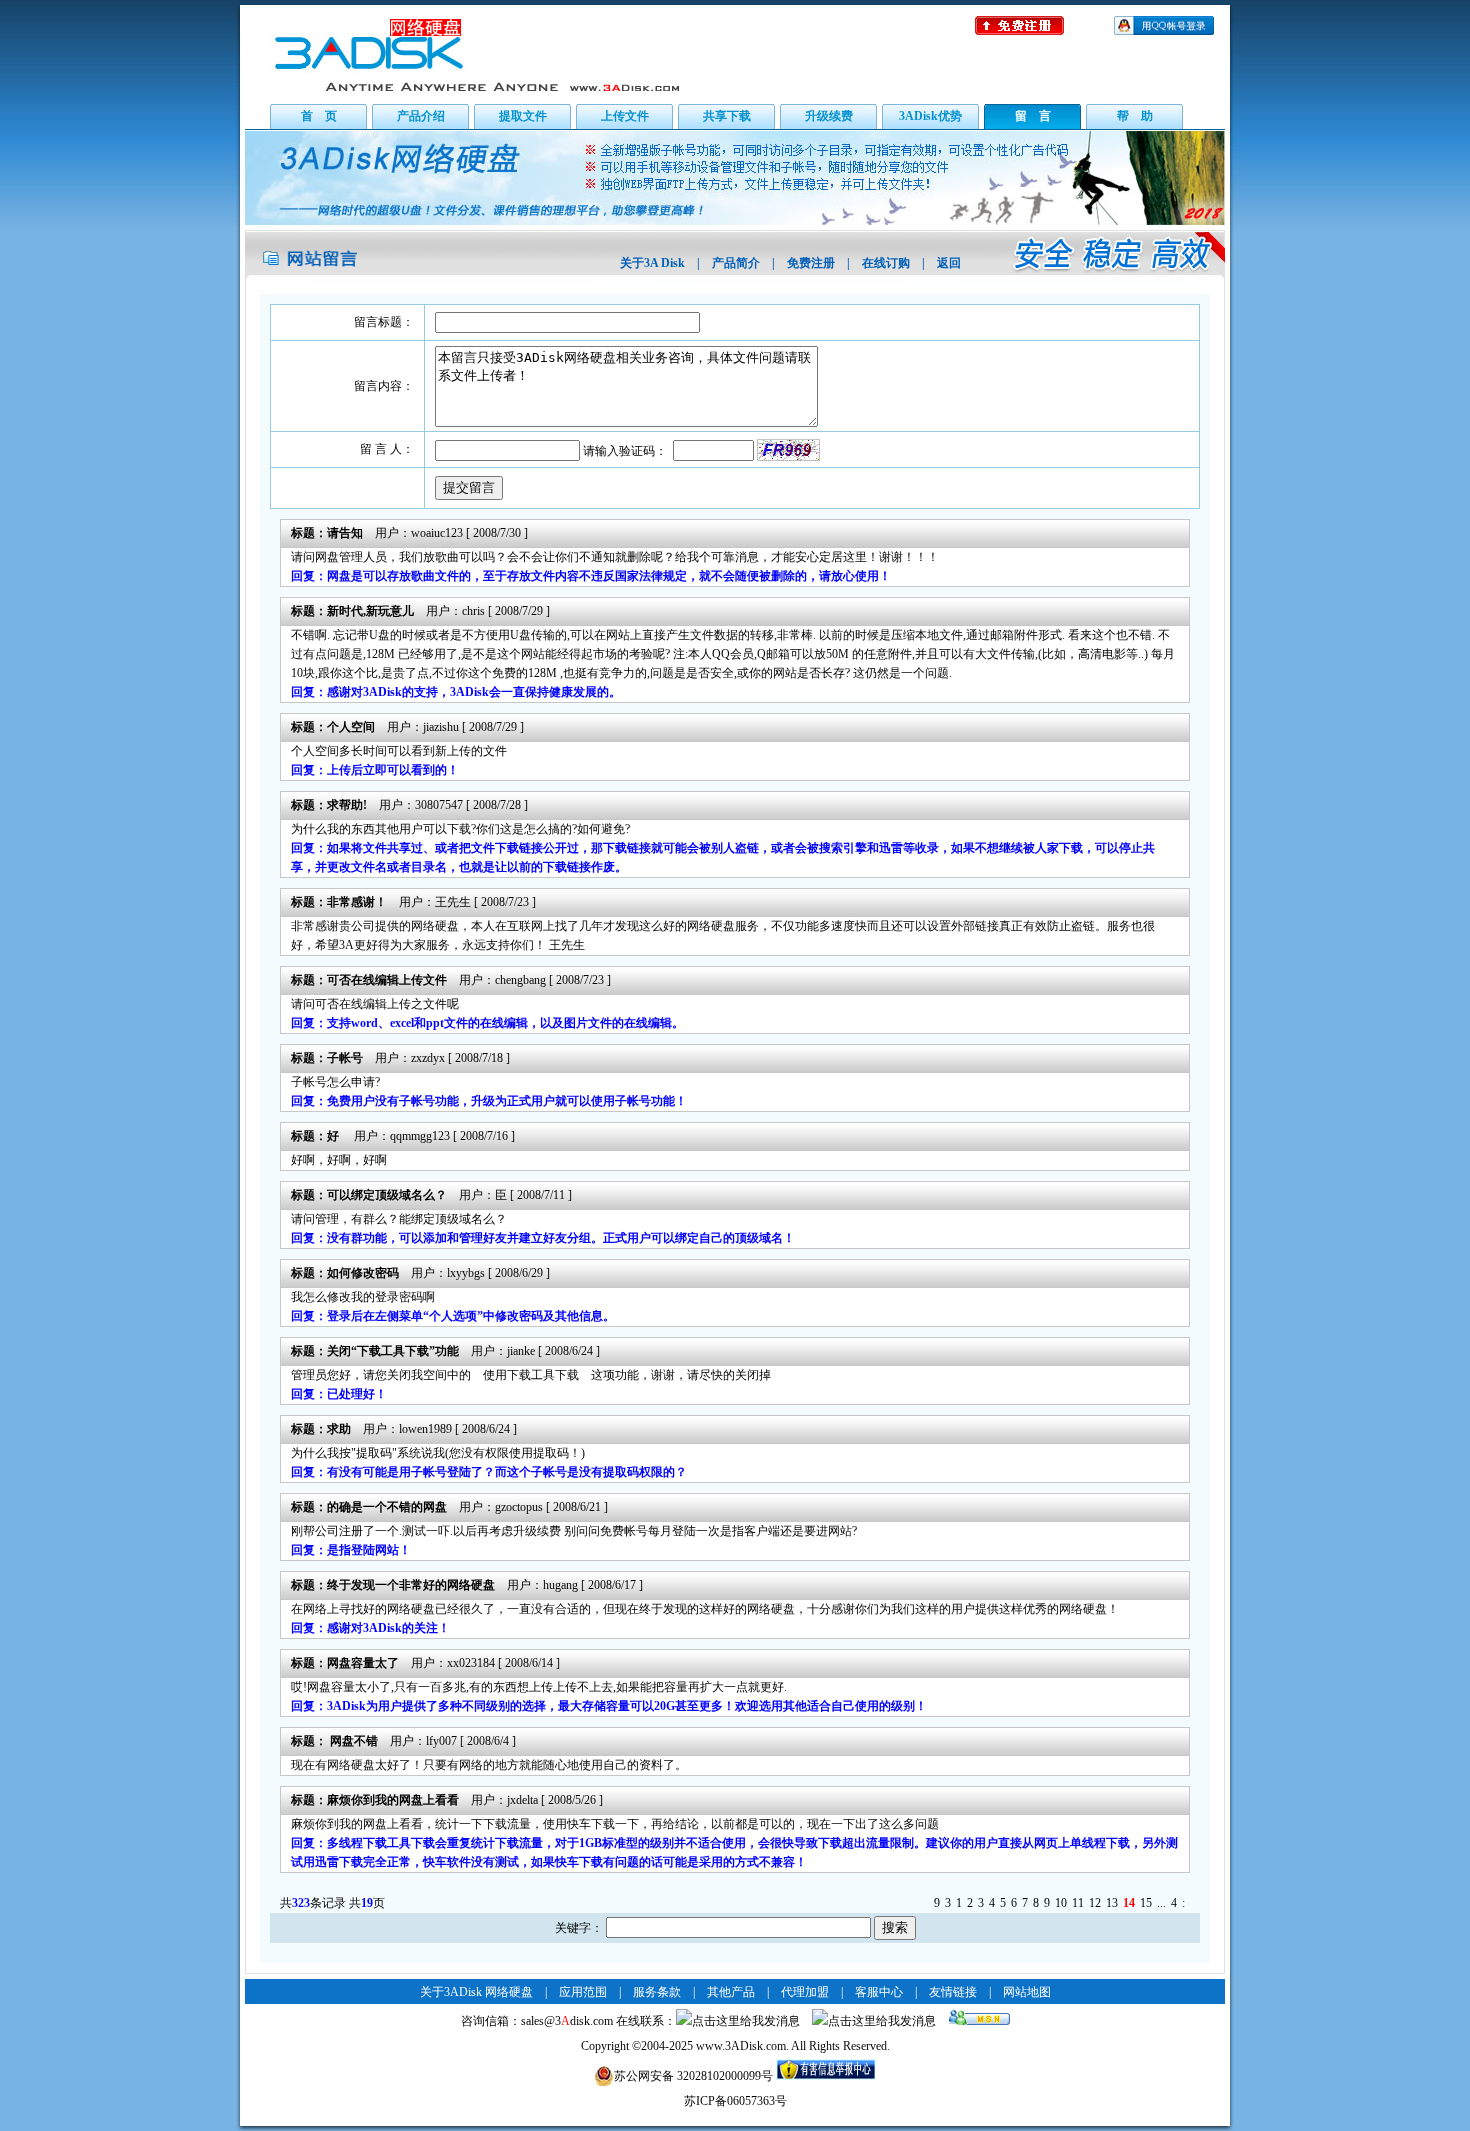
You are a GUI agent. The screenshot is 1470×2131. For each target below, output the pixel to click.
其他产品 (731, 1992)
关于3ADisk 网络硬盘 (476, 1992)
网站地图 (1027, 1992)
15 (1146, 1903)
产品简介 (736, 263)
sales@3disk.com (567, 2021)
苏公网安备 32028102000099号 (693, 2076)
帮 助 (1135, 116)
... (1161, 1903)
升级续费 (829, 116)
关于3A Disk (652, 263)
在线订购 (886, 263)
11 (1078, 1903)
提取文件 (523, 116)
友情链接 (953, 1992)
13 (1112, 1903)
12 (1095, 1903)
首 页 (319, 116)
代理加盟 (805, 1992)
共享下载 (727, 116)
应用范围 (583, 1992)
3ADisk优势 (930, 116)
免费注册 (811, 263)
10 (1061, 1903)
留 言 (1033, 116)
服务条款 (657, 1992)
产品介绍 (421, 116)
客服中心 (879, 1992)
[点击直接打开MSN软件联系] (979, 2021)
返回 (949, 263)
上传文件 (625, 116)
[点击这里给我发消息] (738, 2021)
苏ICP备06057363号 (735, 2101)
